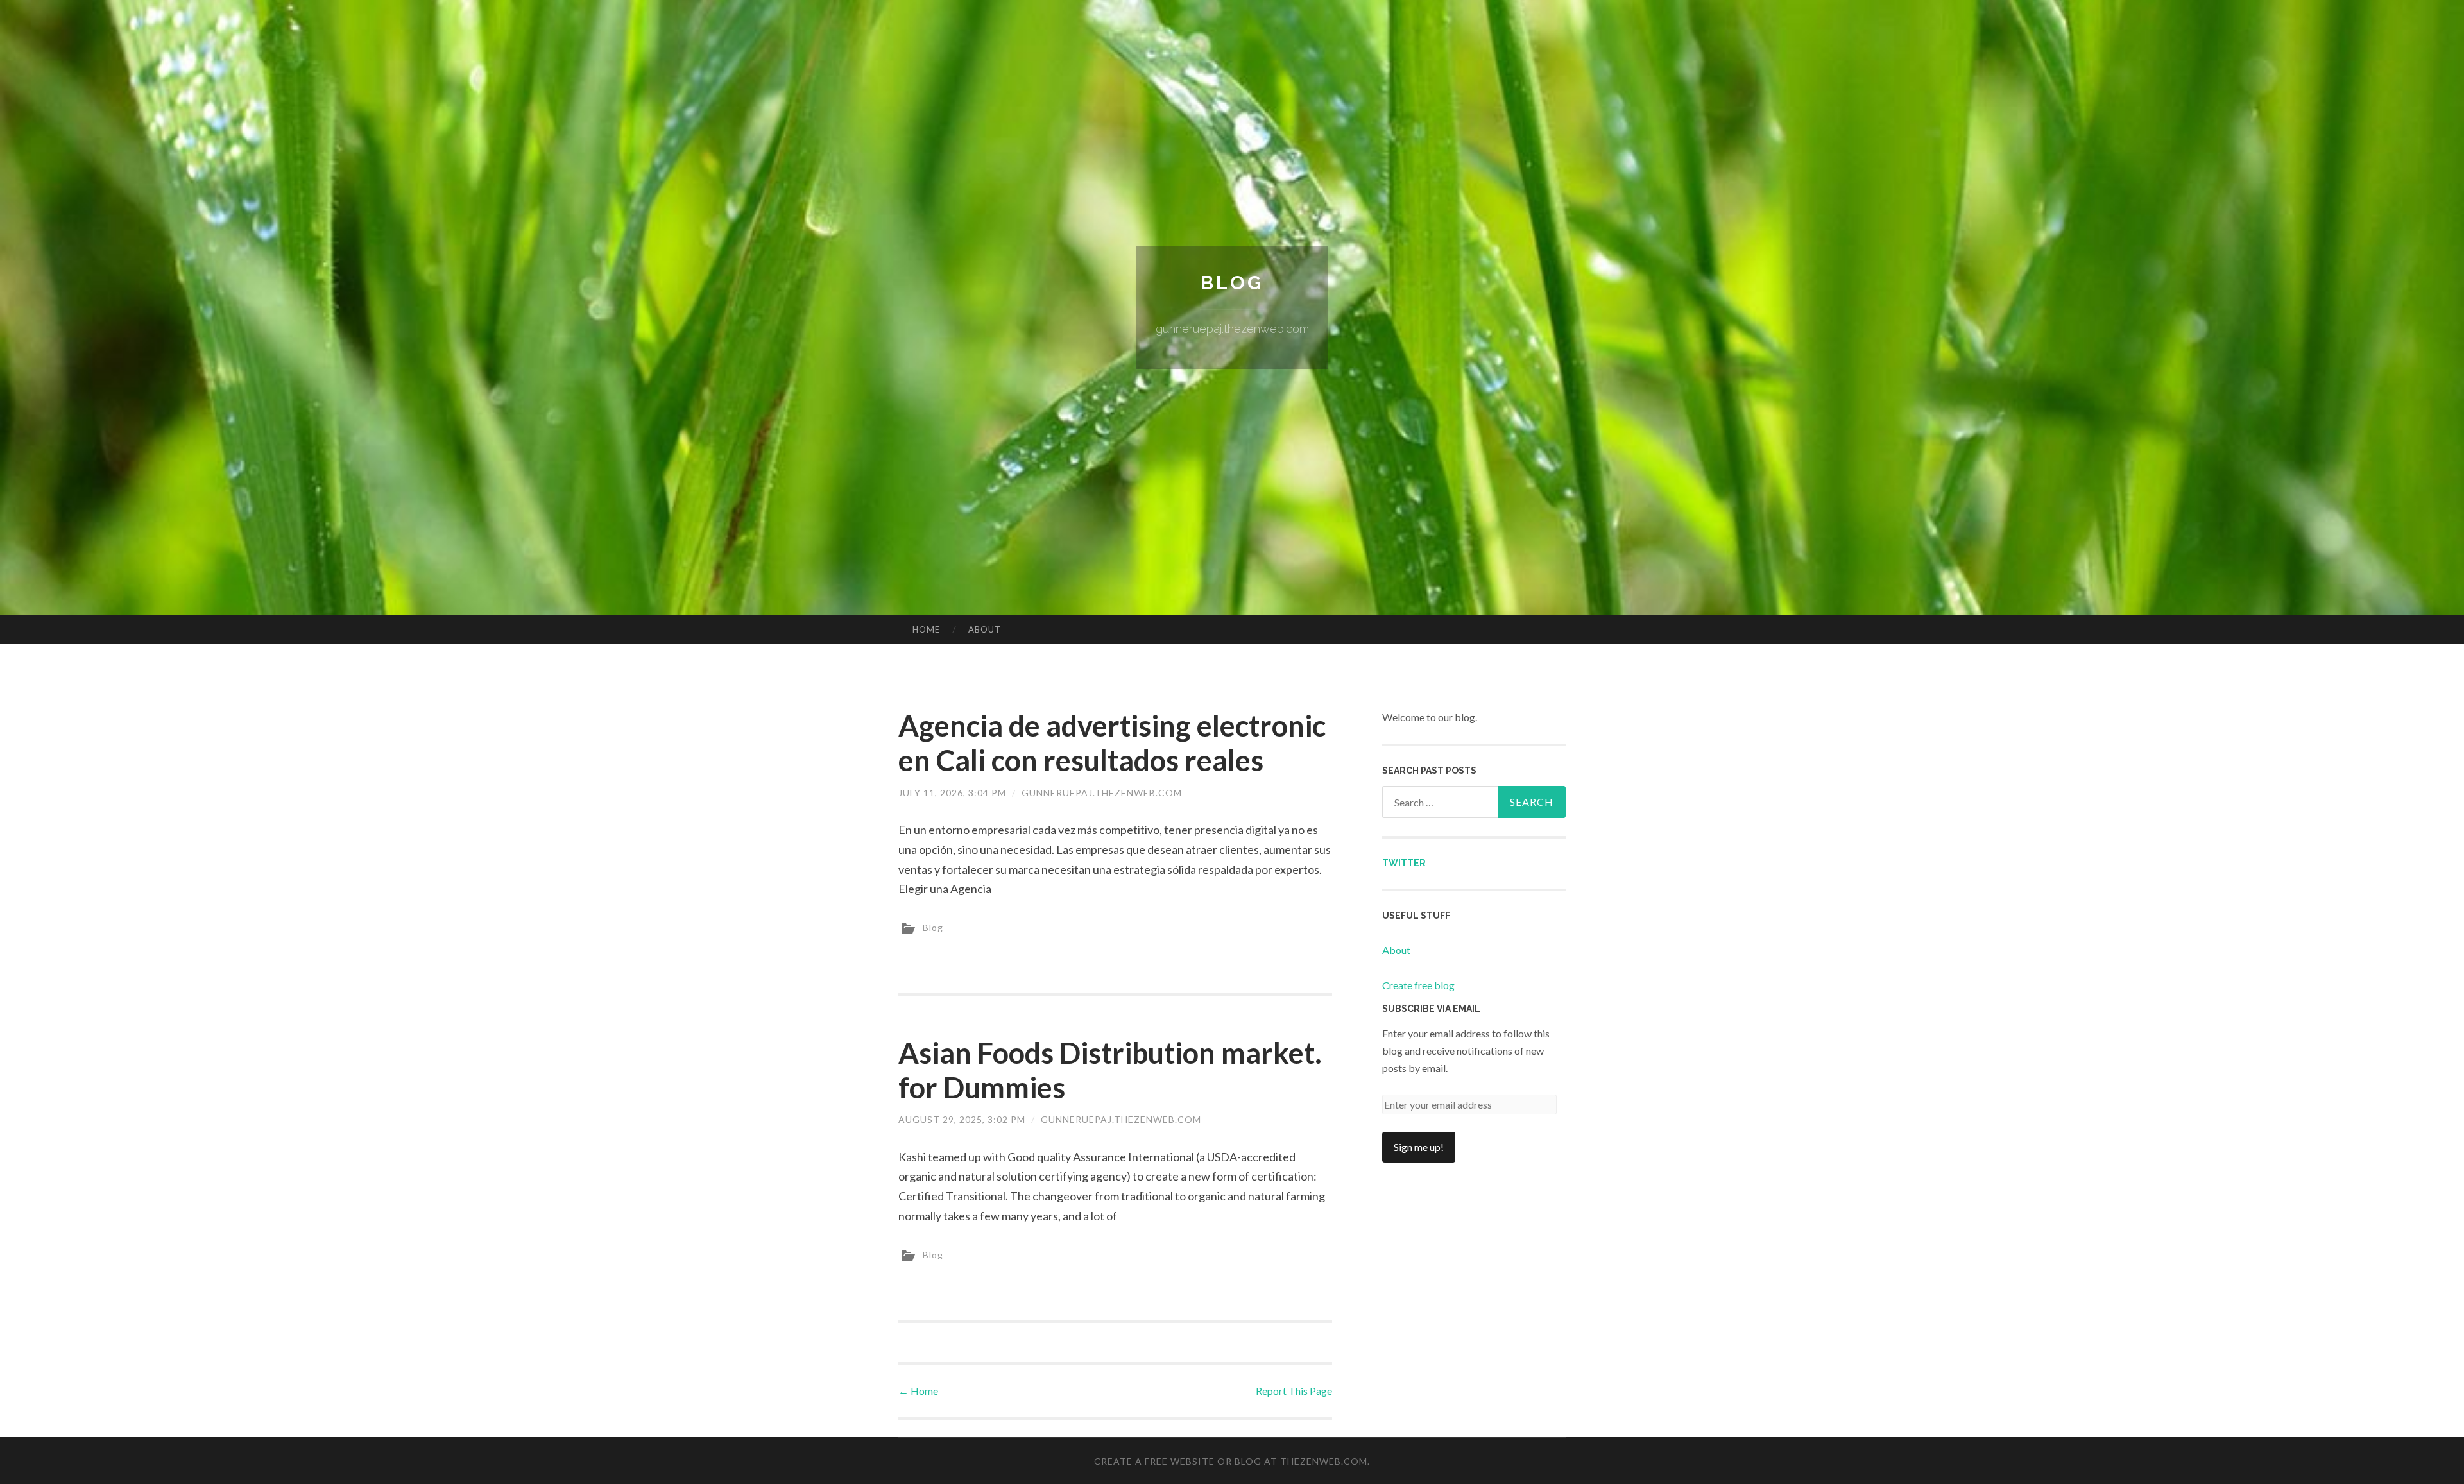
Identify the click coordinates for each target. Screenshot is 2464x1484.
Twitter (1404, 863)
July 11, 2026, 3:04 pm (952, 793)
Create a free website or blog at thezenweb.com (1231, 1461)
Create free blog (1418, 985)
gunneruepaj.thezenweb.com (1102, 793)
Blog (1232, 283)
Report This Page (1294, 1391)
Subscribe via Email (1431, 1009)
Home (926, 629)
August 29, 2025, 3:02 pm (962, 1119)
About (985, 629)
